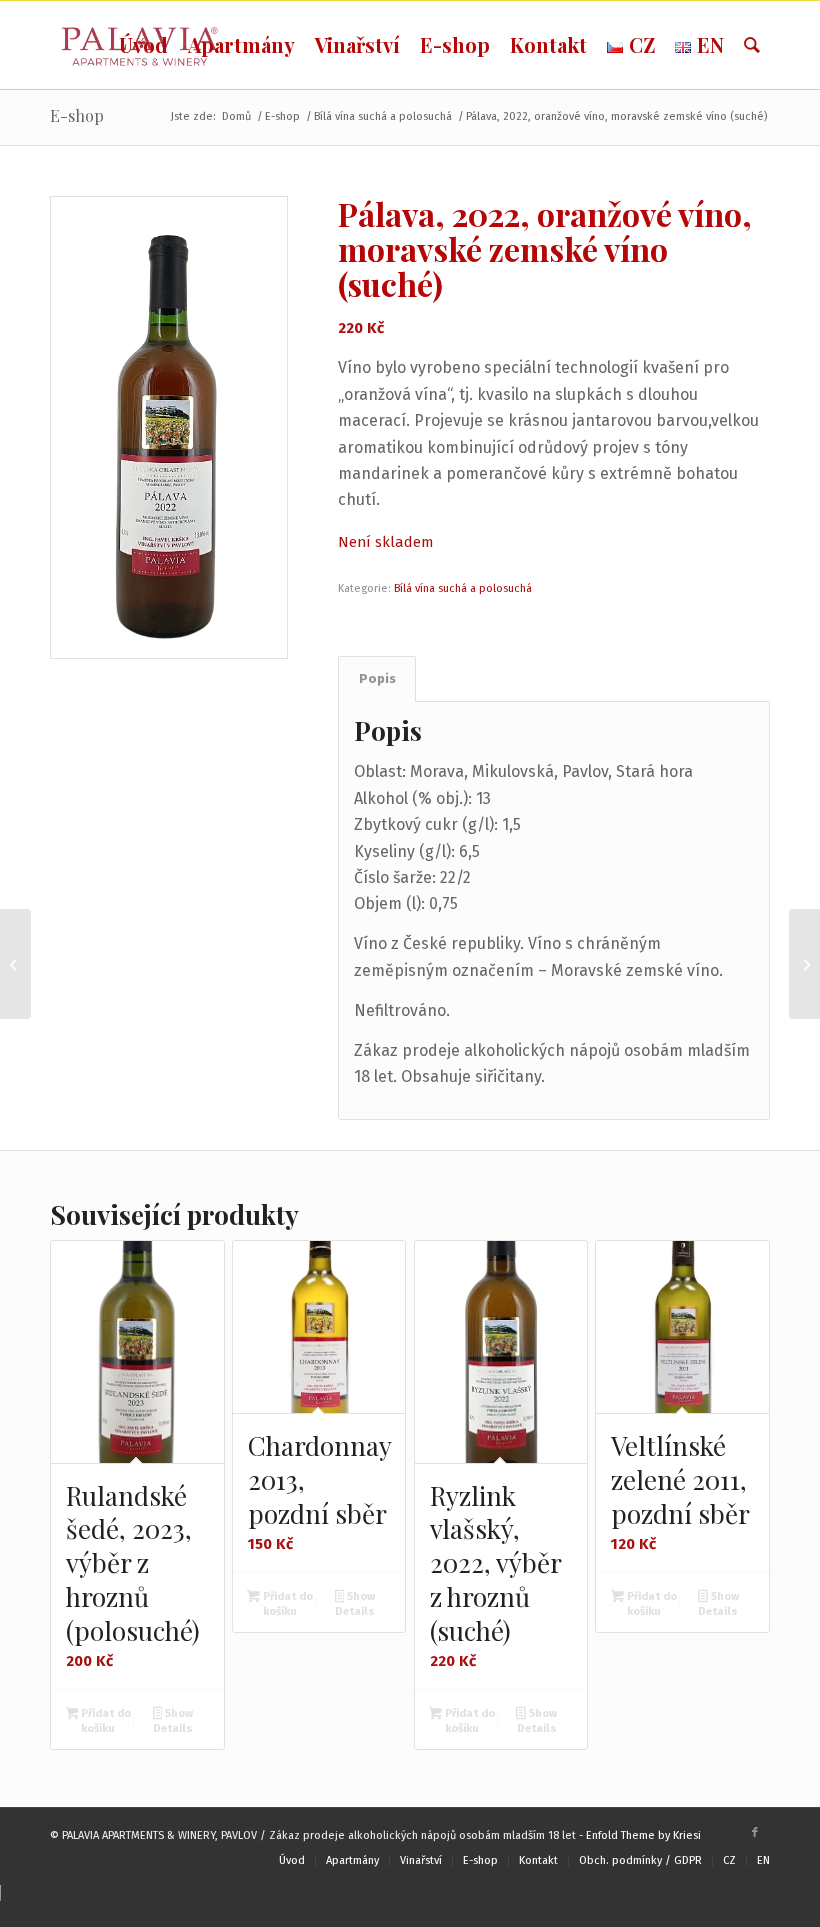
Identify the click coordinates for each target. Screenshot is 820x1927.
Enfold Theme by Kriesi (643, 1835)
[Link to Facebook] (755, 1833)
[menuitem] (143, 45)
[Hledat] (752, 45)
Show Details (173, 1721)
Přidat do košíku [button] (104, 1721)
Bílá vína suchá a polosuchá (463, 588)
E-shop (77, 115)
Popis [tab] (377, 679)
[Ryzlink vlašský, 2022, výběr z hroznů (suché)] (15, 964)
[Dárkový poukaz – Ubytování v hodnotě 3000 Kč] (804, 964)
